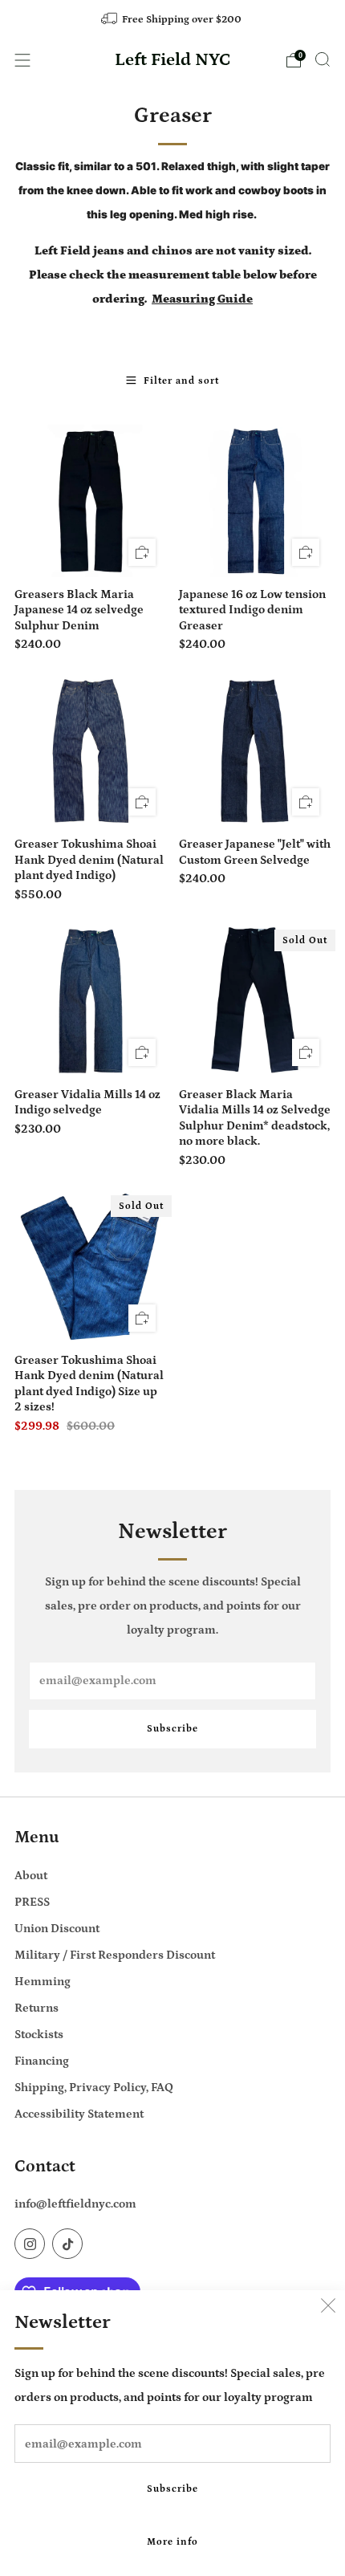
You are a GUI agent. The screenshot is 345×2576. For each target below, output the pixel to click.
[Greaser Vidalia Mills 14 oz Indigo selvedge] (91, 1001)
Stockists (39, 2035)
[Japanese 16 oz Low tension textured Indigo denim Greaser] (255, 501)
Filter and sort (181, 381)
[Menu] (22, 60)
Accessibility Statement (79, 2114)
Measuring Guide (202, 299)
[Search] (323, 59)
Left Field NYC (173, 60)
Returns (37, 2008)
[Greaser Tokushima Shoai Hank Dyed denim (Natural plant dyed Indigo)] (91, 751)
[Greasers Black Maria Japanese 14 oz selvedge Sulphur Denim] (91, 501)
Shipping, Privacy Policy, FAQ (94, 2088)
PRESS (32, 1902)
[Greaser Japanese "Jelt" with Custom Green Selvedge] (255, 751)
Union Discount (57, 1929)
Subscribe (172, 2489)
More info (172, 2542)
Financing (42, 2061)
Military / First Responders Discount (115, 1955)
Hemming (43, 1982)
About (31, 1876)
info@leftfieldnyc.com (75, 2204)
